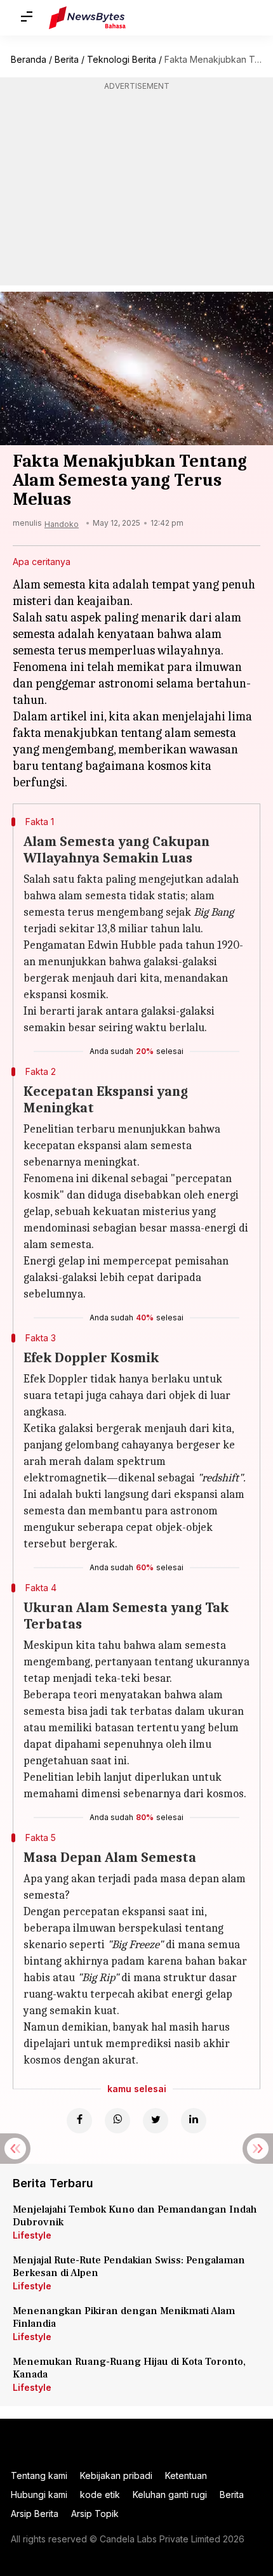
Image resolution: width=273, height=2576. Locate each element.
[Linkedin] (194, 2121)
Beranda (29, 59)
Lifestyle (32, 2235)
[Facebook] (79, 2121)
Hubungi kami (39, 2495)
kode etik (100, 2495)
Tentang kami (39, 2475)
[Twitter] (156, 2121)
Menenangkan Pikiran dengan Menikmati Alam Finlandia (124, 2317)
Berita (67, 59)
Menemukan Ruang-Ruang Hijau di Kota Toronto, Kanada (129, 2368)
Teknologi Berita (122, 59)
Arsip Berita (35, 2514)
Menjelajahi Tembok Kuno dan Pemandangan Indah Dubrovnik (135, 2216)
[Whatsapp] (117, 2121)
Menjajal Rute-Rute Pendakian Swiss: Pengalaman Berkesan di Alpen (129, 2267)
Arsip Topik (95, 2514)
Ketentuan (186, 2475)
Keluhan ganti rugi (170, 2495)
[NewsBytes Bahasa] (87, 18)
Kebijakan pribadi (116, 2475)
